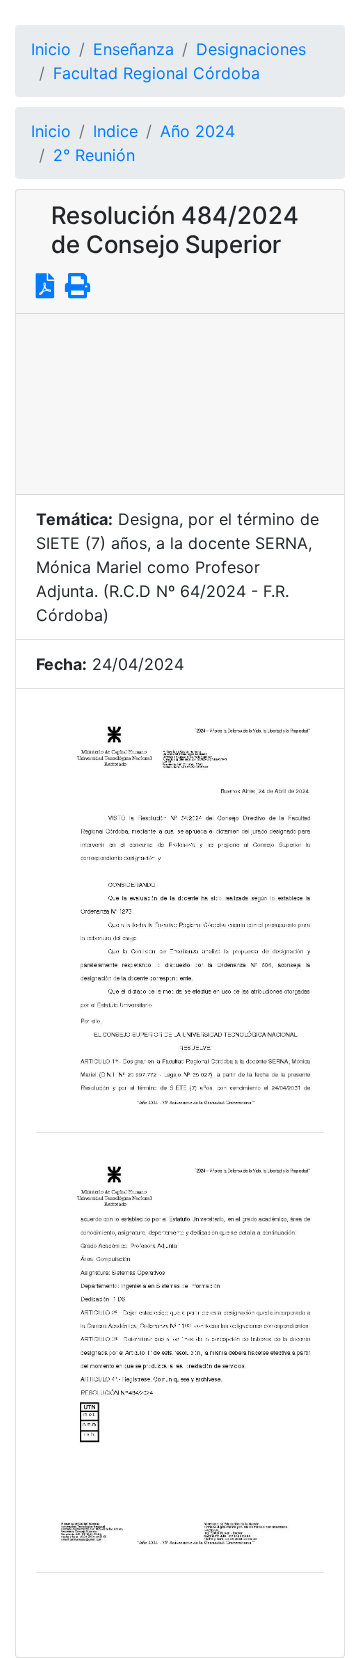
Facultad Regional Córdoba (156, 73)
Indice (115, 131)
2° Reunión (94, 155)
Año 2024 (197, 131)
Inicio (51, 49)
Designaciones (251, 49)
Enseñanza (133, 49)
